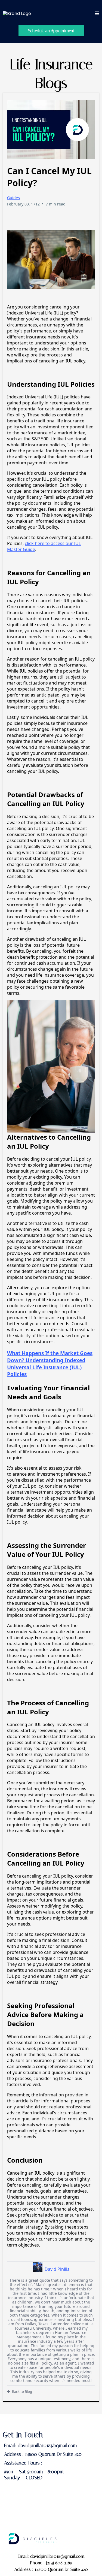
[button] (97, 14)
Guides (13, 198)
